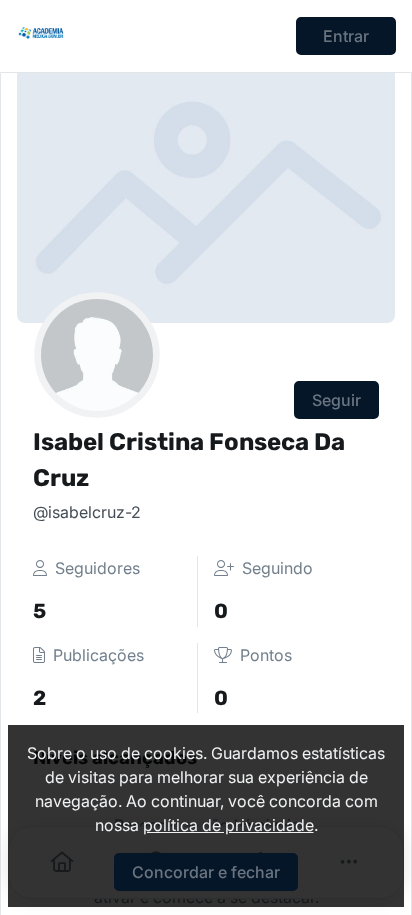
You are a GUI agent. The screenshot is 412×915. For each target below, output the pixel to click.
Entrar (346, 36)
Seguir (336, 400)
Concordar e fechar (206, 872)
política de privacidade (228, 825)
